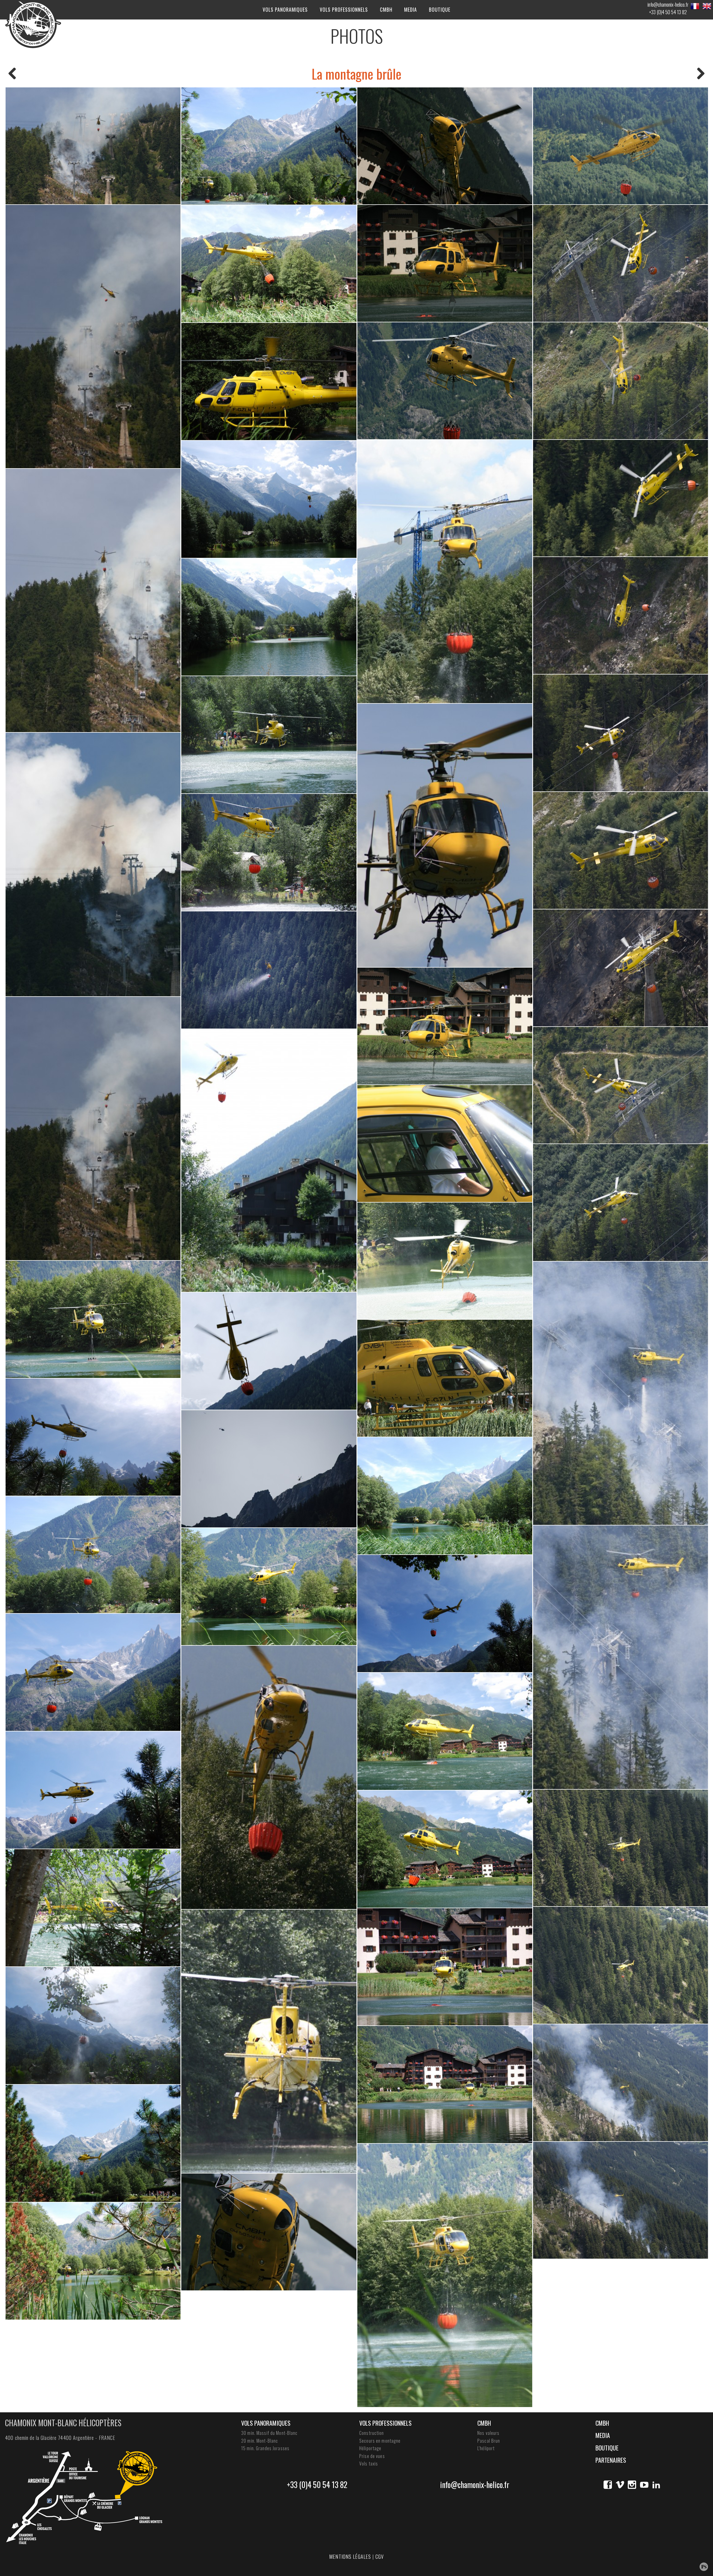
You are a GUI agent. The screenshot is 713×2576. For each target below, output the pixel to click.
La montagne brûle (356, 74)
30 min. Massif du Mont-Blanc (269, 2433)
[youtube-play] (644, 2485)
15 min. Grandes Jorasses (265, 2448)
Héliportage (370, 2448)
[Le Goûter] (12, 74)
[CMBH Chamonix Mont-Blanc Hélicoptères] (33, 24)
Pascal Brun (489, 2441)
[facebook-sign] (608, 2485)
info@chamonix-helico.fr (668, 4)
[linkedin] (656, 2485)
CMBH (386, 9)
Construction (372, 2433)
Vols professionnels (344, 9)
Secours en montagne (380, 2441)
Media (411, 9)
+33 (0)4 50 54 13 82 (668, 12)
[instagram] (632, 2485)
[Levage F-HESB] (701, 74)
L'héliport (486, 2448)
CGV (380, 2557)
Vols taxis (369, 2464)
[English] (707, 6)
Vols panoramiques (285, 9)
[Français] (695, 6)
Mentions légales (350, 2557)
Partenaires (611, 2460)
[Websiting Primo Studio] (704, 2567)
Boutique (440, 9)
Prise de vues (372, 2456)
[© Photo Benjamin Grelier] (93, 146)
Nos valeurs (488, 2433)
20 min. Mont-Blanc (260, 2441)
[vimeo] (620, 2485)
